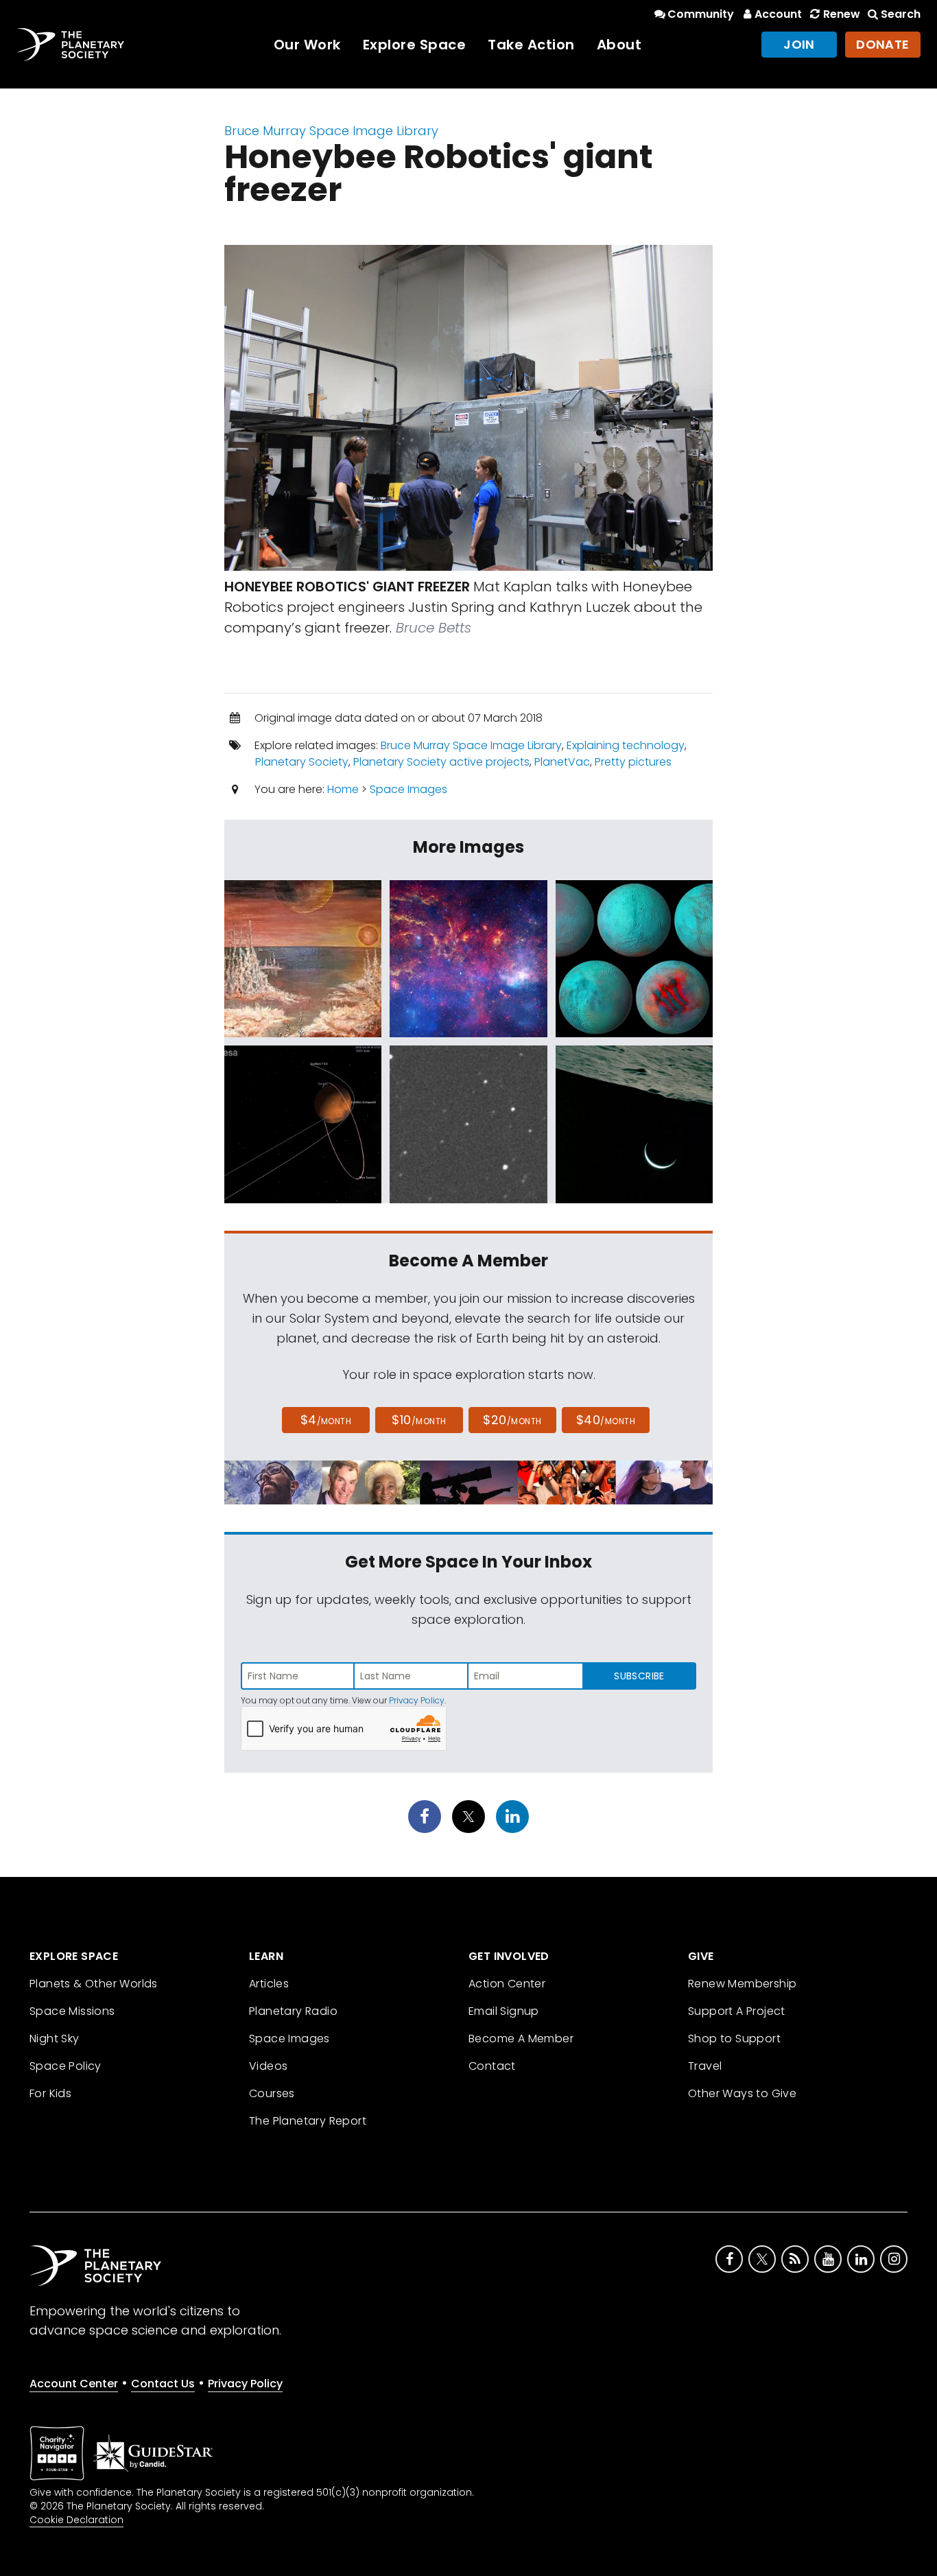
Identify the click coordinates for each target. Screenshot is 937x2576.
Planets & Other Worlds (94, 1984)
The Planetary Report (308, 2121)
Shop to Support (734, 2039)
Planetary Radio (293, 2011)
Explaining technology (626, 745)
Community (701, 14)
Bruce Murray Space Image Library (331, 131)
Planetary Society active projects (441, 762)
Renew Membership (742, 1984)
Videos (268, 2066)
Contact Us (163, 2384)
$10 (419, 1420)
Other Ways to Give (742, 2093)
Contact (492, 2066)
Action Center (507, 1984)
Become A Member (521, 2039)
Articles (269, 1984)
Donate (883, 44)
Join (799, 44)
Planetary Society (302, 762)
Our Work (307, 45)
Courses (272, 2093)
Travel (705, 2066)
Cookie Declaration (76, 2520)
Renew (841, 14)
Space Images (408, 789)
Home (343, 789)
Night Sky (55, 2039)
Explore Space (415, 45)
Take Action (531, 45)
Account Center (74, 2384)
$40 (606, 1420)
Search (901, 14)
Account (778, 14)
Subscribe (639, 1676)
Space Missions (72, 2011)
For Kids (50, 2093)
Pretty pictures (633, 762)
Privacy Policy (417, 1700)
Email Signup (504, 2011)
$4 (326, 1420)
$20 (512, 1420)
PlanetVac (562, 762)
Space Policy (66, 2066)
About (619, 45)
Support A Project (737, 2011)
